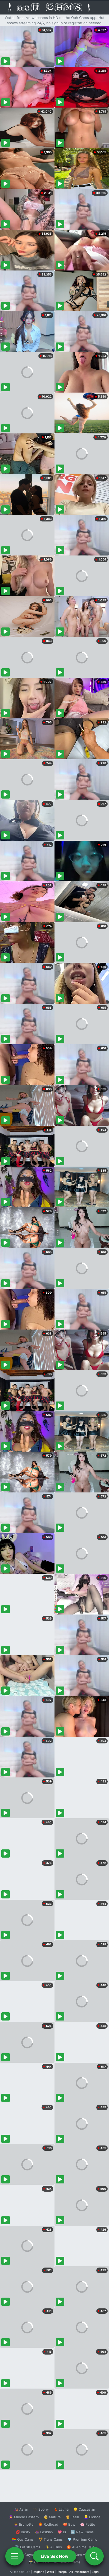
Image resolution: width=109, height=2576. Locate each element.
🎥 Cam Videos (82, 2555)
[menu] (15, 2556)
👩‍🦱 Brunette (24, 2524)
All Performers (79, 2572)
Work (50, 2572)
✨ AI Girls (53, 2547)
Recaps (62, 2572)
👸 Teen (72, 2517)
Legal (96, 2572)
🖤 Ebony (41, 2509)
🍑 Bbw (69, 2524)
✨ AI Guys (24, 2555)
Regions (38, 2572)
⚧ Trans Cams (51, 2539)
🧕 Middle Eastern (24, 2517)
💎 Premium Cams (82, 2539)
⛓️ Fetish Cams (28, 2547)
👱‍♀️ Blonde (92, 2517)
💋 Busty (23, 2532)
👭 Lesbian (44, 2532)
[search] (94, 2556)
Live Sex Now (55, 2556)
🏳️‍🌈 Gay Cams (23, 2539)
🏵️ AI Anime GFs (80, 2547)
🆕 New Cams (82, 2532)
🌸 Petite (88, 2524)
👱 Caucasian (84, 2509)
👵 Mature (52, 2517)
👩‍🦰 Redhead (48, 2524)
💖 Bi (62, 2532)
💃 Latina (61, 2509)
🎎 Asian (21, 2509)
